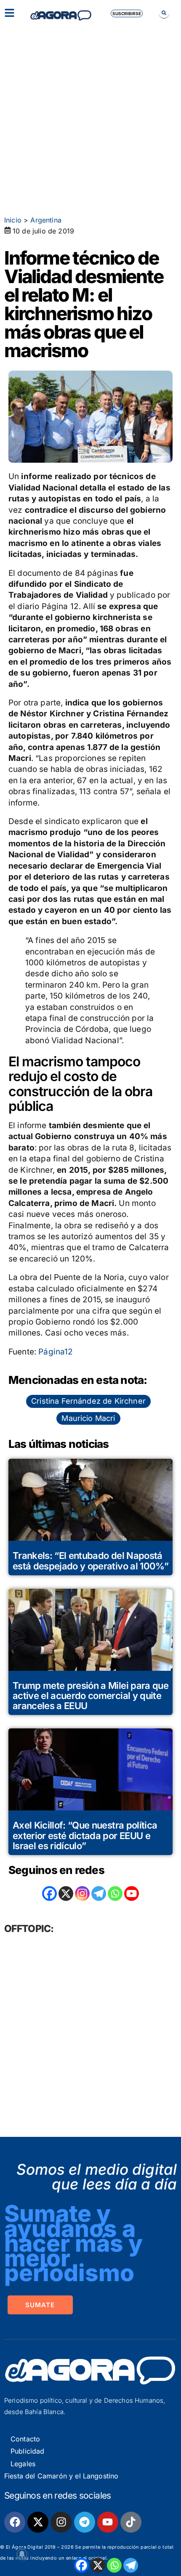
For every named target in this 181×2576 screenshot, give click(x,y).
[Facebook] (81, 2565)
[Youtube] (108, 2522)
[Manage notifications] (22, 2554)
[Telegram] (131, 2565)
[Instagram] (82, 1894)
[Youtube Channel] (132, 1894)
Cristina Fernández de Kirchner (88, 1401)
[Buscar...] (164, 13)
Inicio (13, 220)
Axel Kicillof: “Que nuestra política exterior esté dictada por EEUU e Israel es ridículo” (85, 1835)
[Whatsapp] (114, 2565)
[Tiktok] (131, 2522)
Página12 (56, 1352)
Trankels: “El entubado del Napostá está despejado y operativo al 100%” (90, 1561)
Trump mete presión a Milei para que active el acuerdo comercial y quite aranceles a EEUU (90, 1696)
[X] (98, 2565)
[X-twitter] (38, 2522)
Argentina (46, 220)
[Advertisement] (90, 116)
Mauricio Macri (88, 1418)
